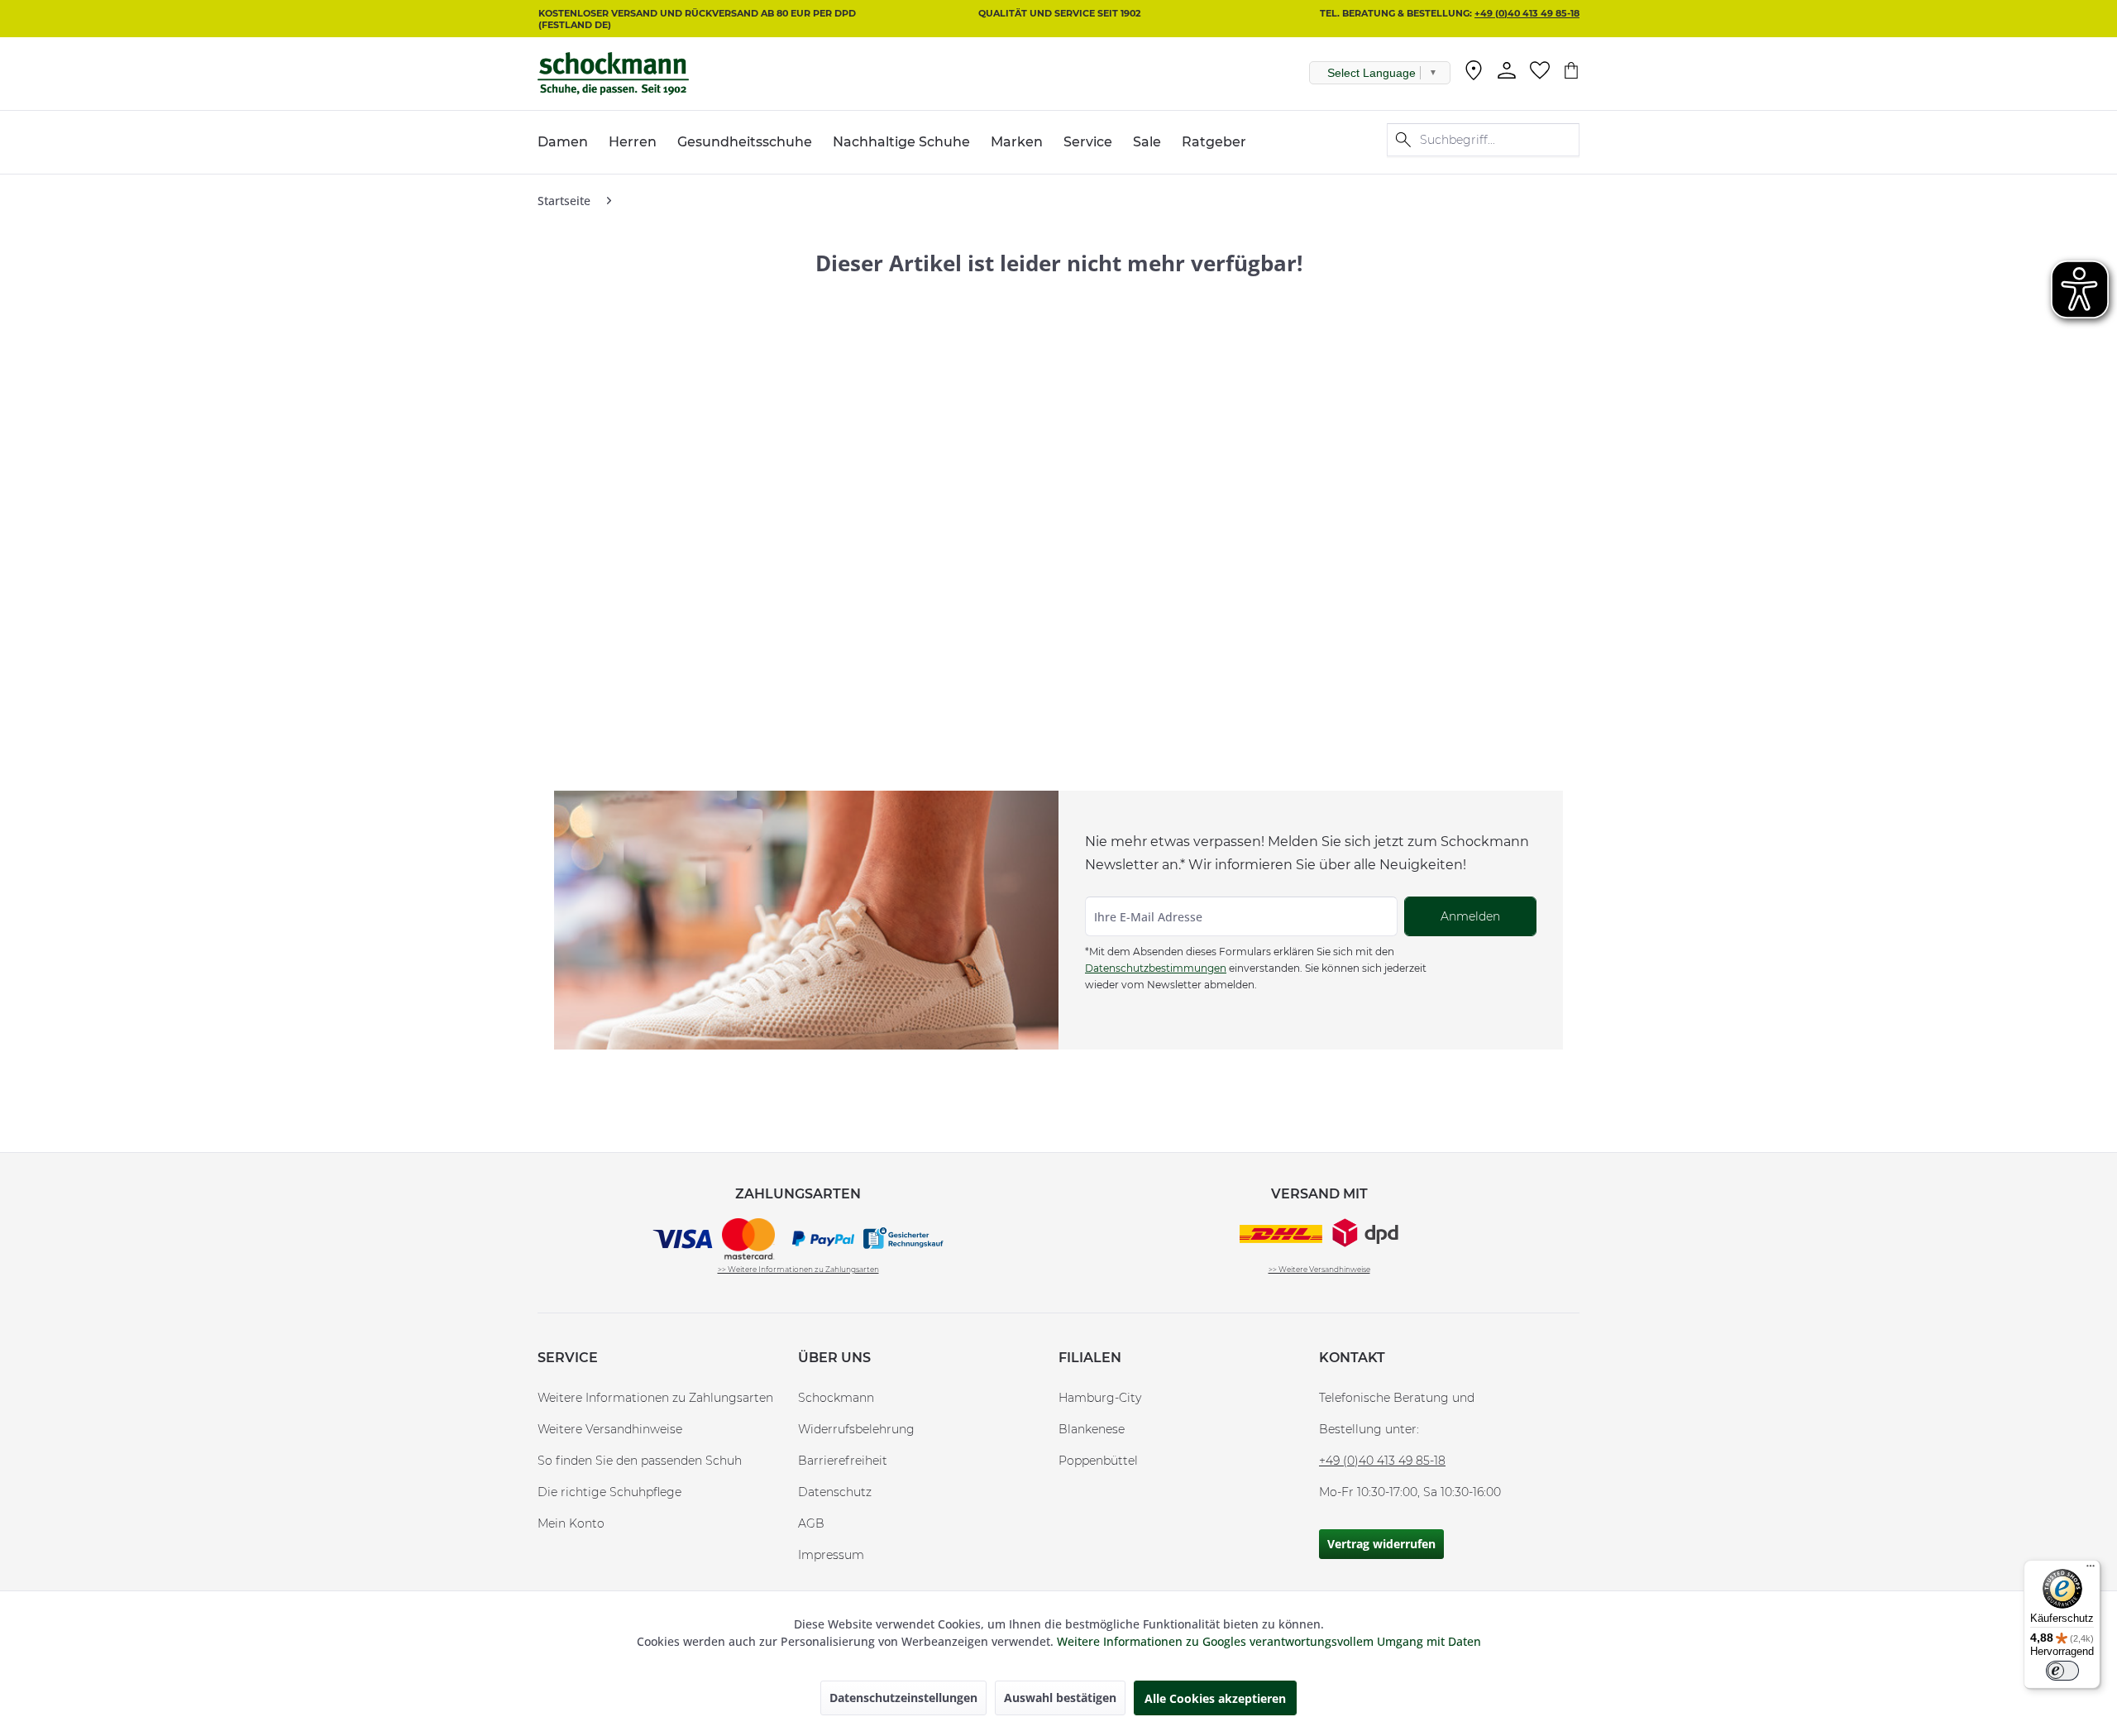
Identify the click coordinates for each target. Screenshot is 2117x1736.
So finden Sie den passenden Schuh (640, 1461)
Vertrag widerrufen (1381, 1544)
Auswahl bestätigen (1060, 1698)
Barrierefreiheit (843, 1461)
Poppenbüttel (1098, 1461)
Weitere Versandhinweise (610, 1429)
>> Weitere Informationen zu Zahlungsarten (798, 1269)
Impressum (831, 1555)
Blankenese (1092, 1429)
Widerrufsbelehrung (856, 1429)
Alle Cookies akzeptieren (1215, 1698)
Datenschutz (835, 1492)
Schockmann (836, 1398)
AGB (811, 1523)
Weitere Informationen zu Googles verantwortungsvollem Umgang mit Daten (1269, 1641)
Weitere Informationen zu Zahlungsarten (655, 1398)
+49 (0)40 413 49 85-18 (1527, 13)
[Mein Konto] (1507, 70)
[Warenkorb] (1571, 70)
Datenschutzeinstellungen (903, 1698)
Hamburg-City (1100, 1398)
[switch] (2062, 1671)
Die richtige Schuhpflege (609, 1492)
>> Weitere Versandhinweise (1319, 1269)
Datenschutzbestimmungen (1156, 968)
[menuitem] (1474, 74)
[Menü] (2091, 1570)
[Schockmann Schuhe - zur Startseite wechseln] (613, 74)
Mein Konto (571, 1523)
